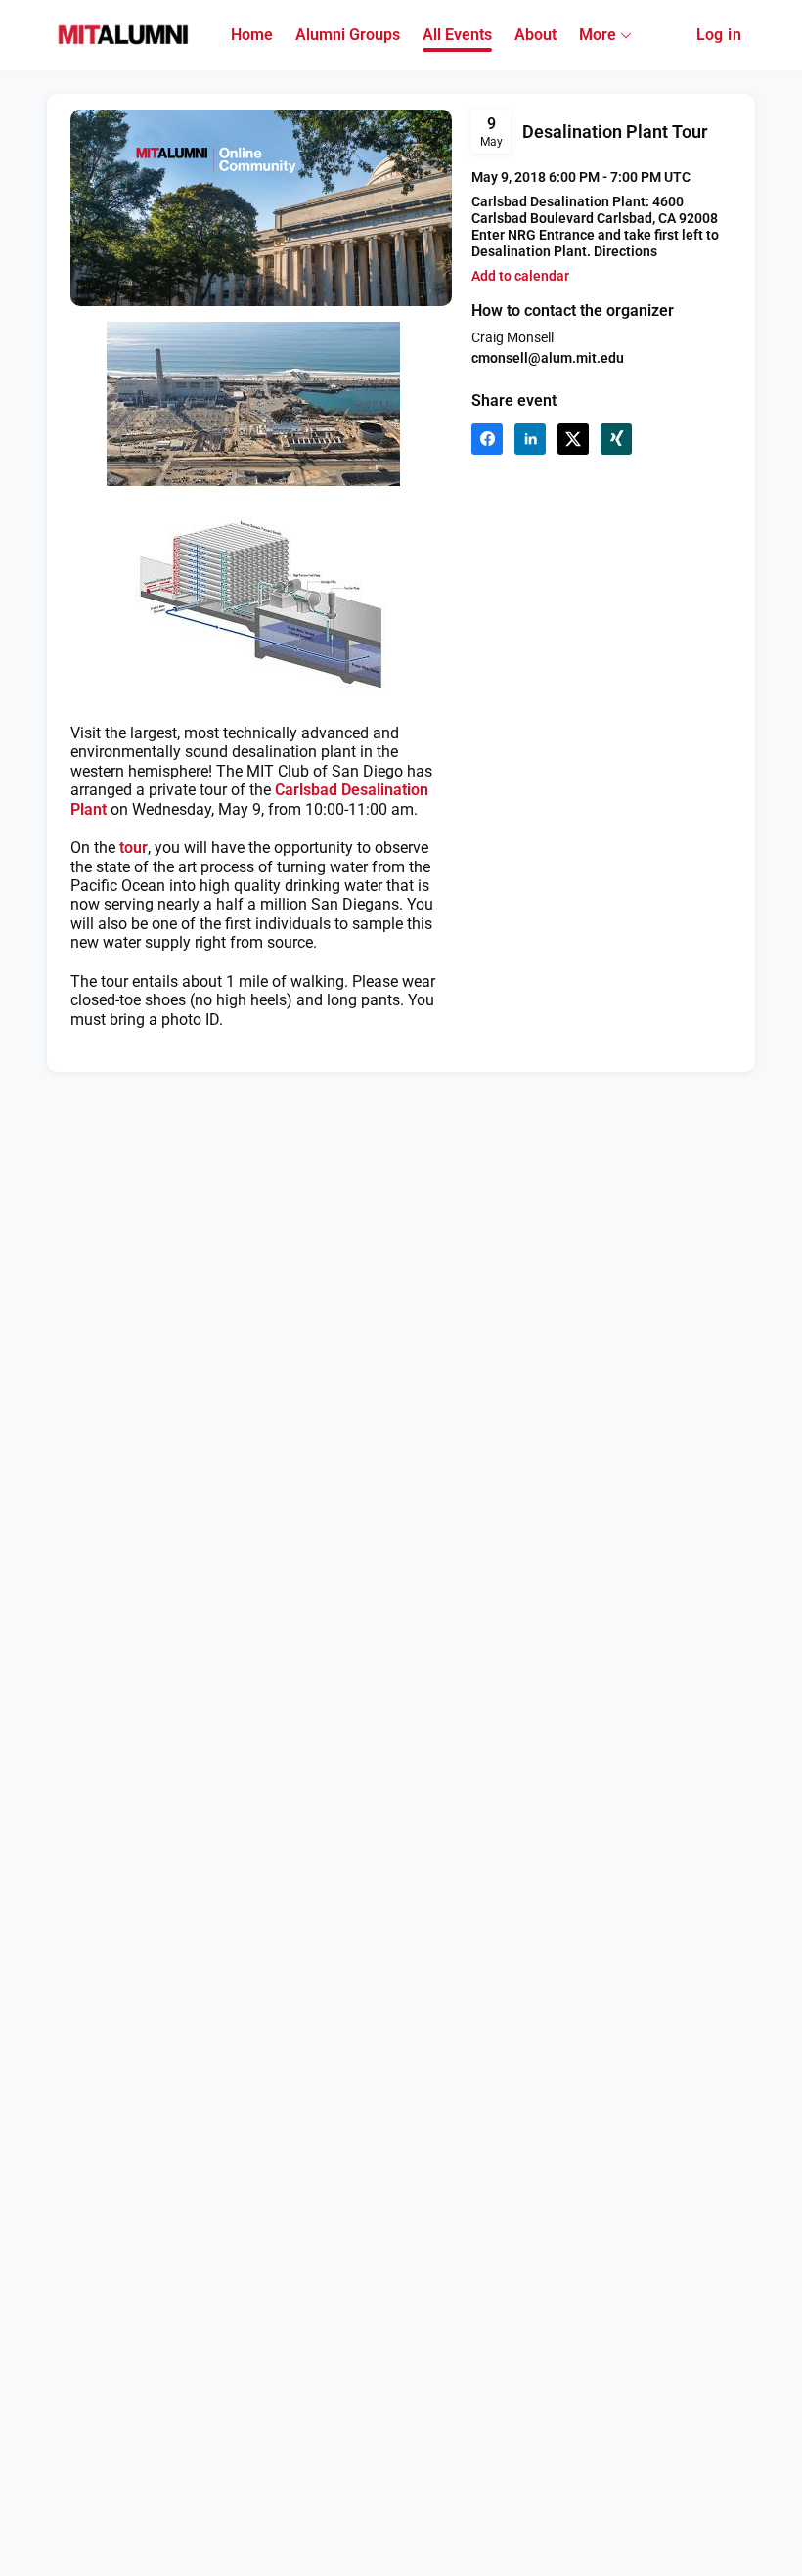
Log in (719, 35)
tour (134, 847)
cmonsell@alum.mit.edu (548, 358)
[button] (520, 276)
